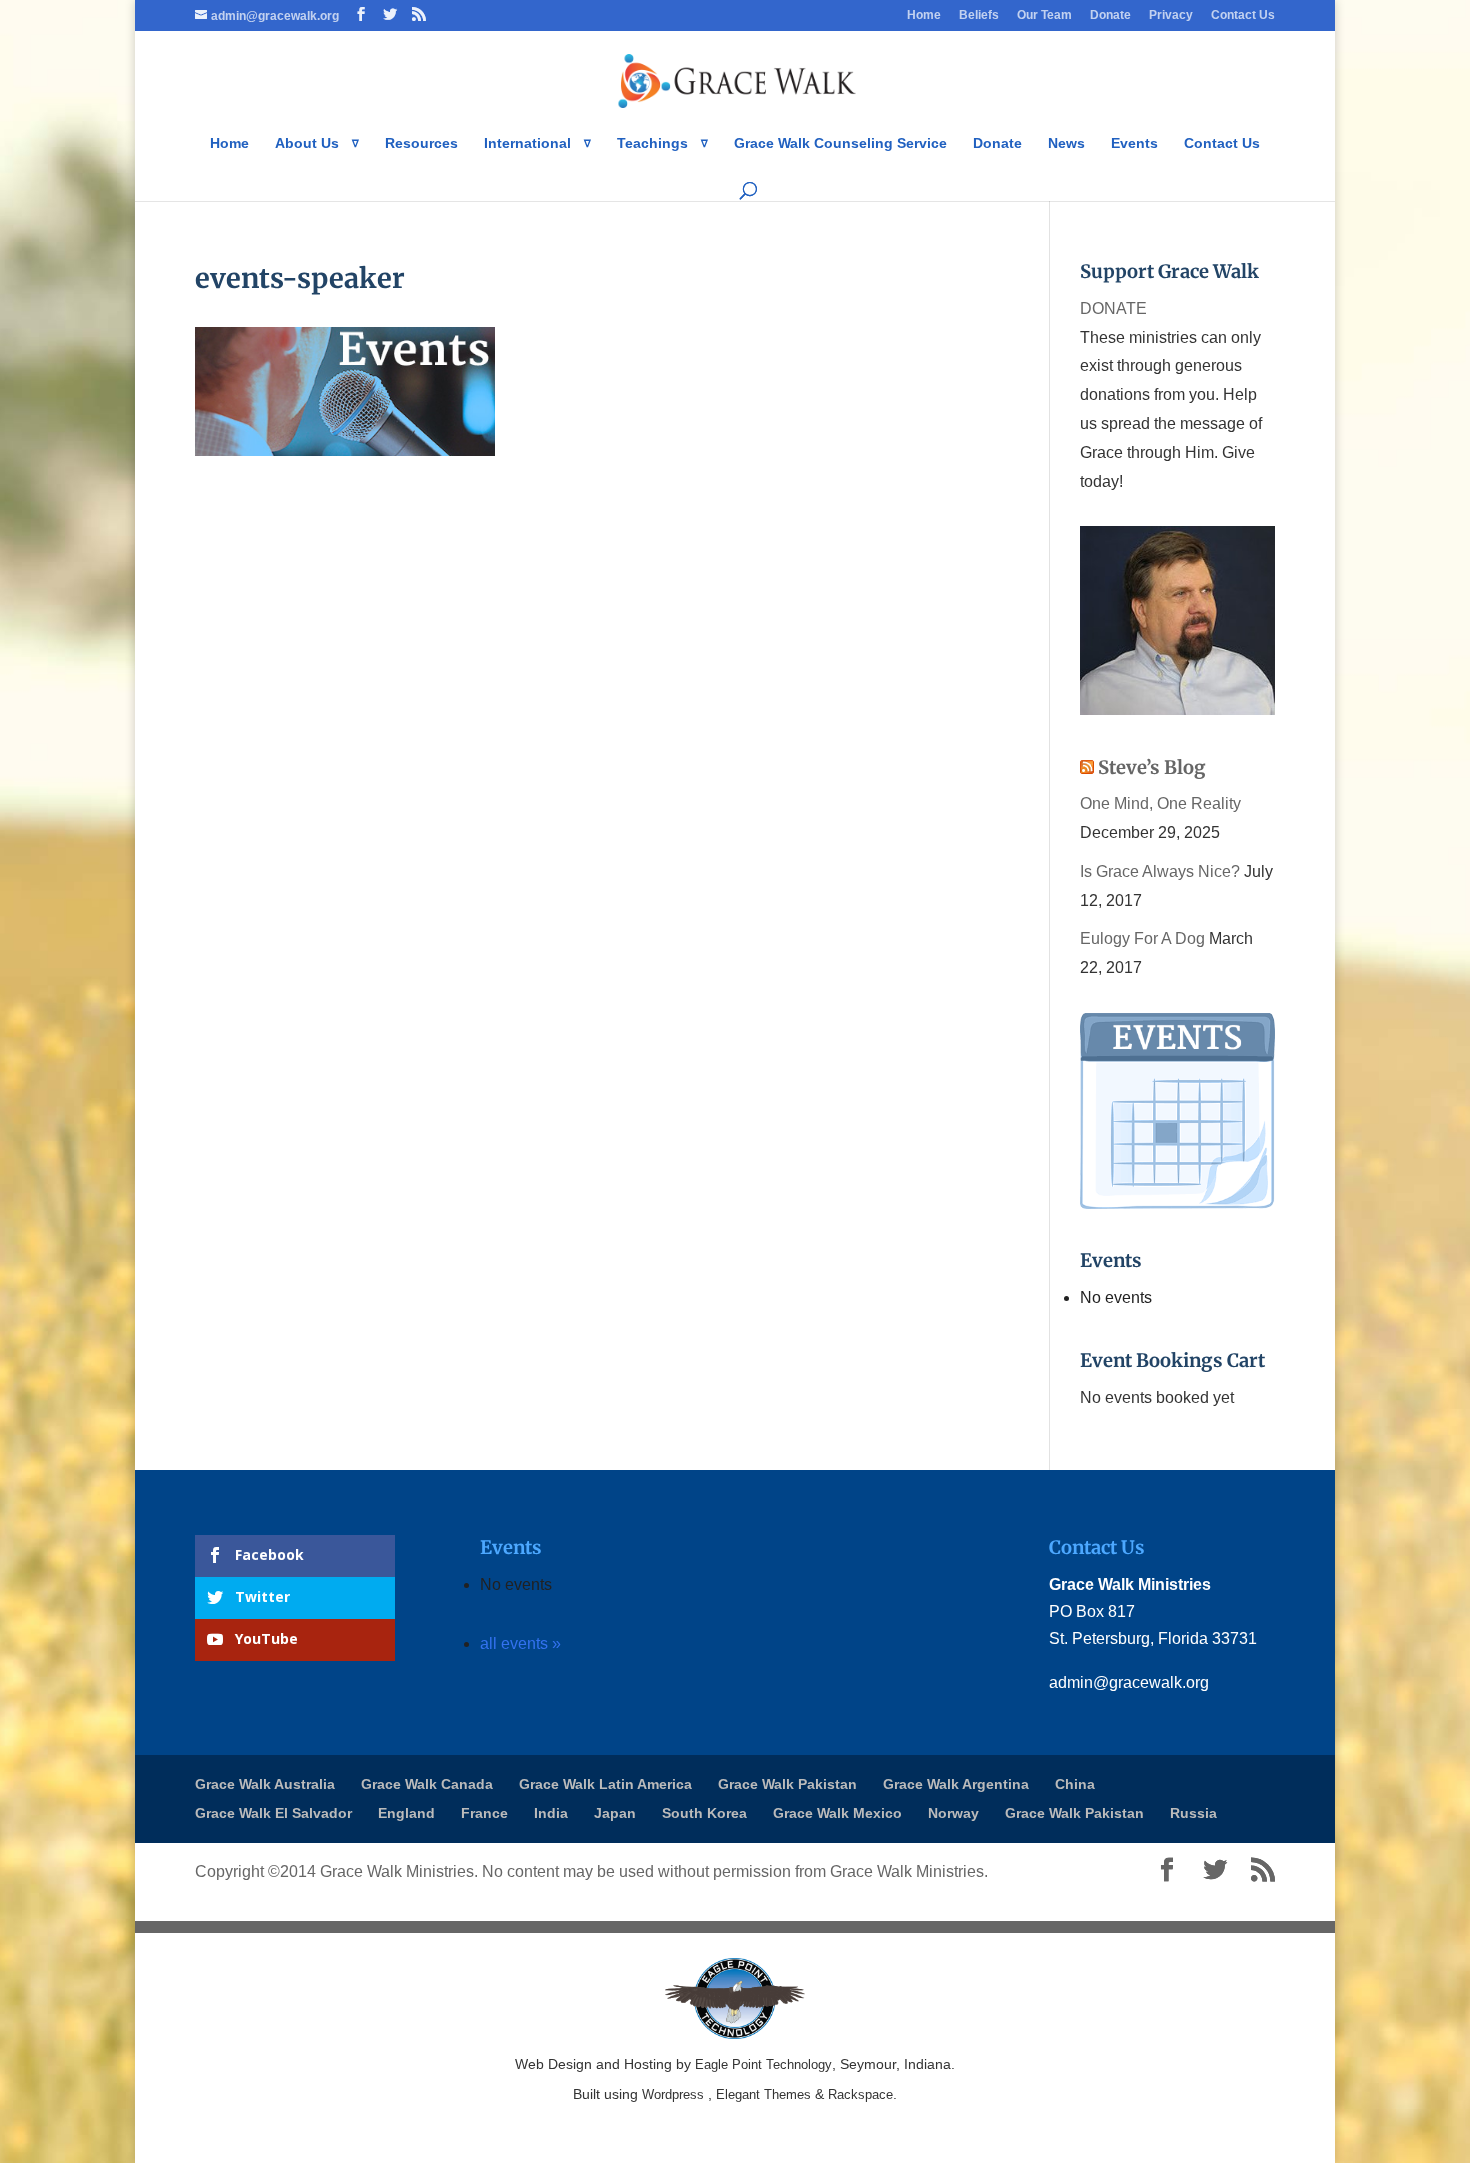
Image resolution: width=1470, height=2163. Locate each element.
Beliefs (979, 15)
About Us (307, 143)
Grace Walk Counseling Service (840, 143)
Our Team (1044, 15)
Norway (953, 1813)
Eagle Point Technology (763, 2064)
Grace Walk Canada (427, 1784)
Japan (615, 1813)
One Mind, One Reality (1160, 803)
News (1066, 143)
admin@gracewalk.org (1129, 1682)
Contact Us (1243, 15)
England (406, 1813)
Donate (1110, 15)
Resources (421, 143)
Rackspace (860, 2094)
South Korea (704, 1813)
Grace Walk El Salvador (273, 1813)
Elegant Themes (763, 2094)
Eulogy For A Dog (1142, 938)
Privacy (1171, 15)
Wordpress (673, 2094)
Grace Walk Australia (265, 1784)
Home (924, 15)
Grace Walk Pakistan (787, 1784)
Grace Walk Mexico (837, 1813)
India (551, 1813)
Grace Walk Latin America (605, 1784)
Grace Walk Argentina (956, 1784)
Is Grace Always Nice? (1160, 871)
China (1075, 1784)
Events (1134, 143)
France (484, 1813)
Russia (1193, 1813)
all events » (520, 1643)
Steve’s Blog (1152, 767)
